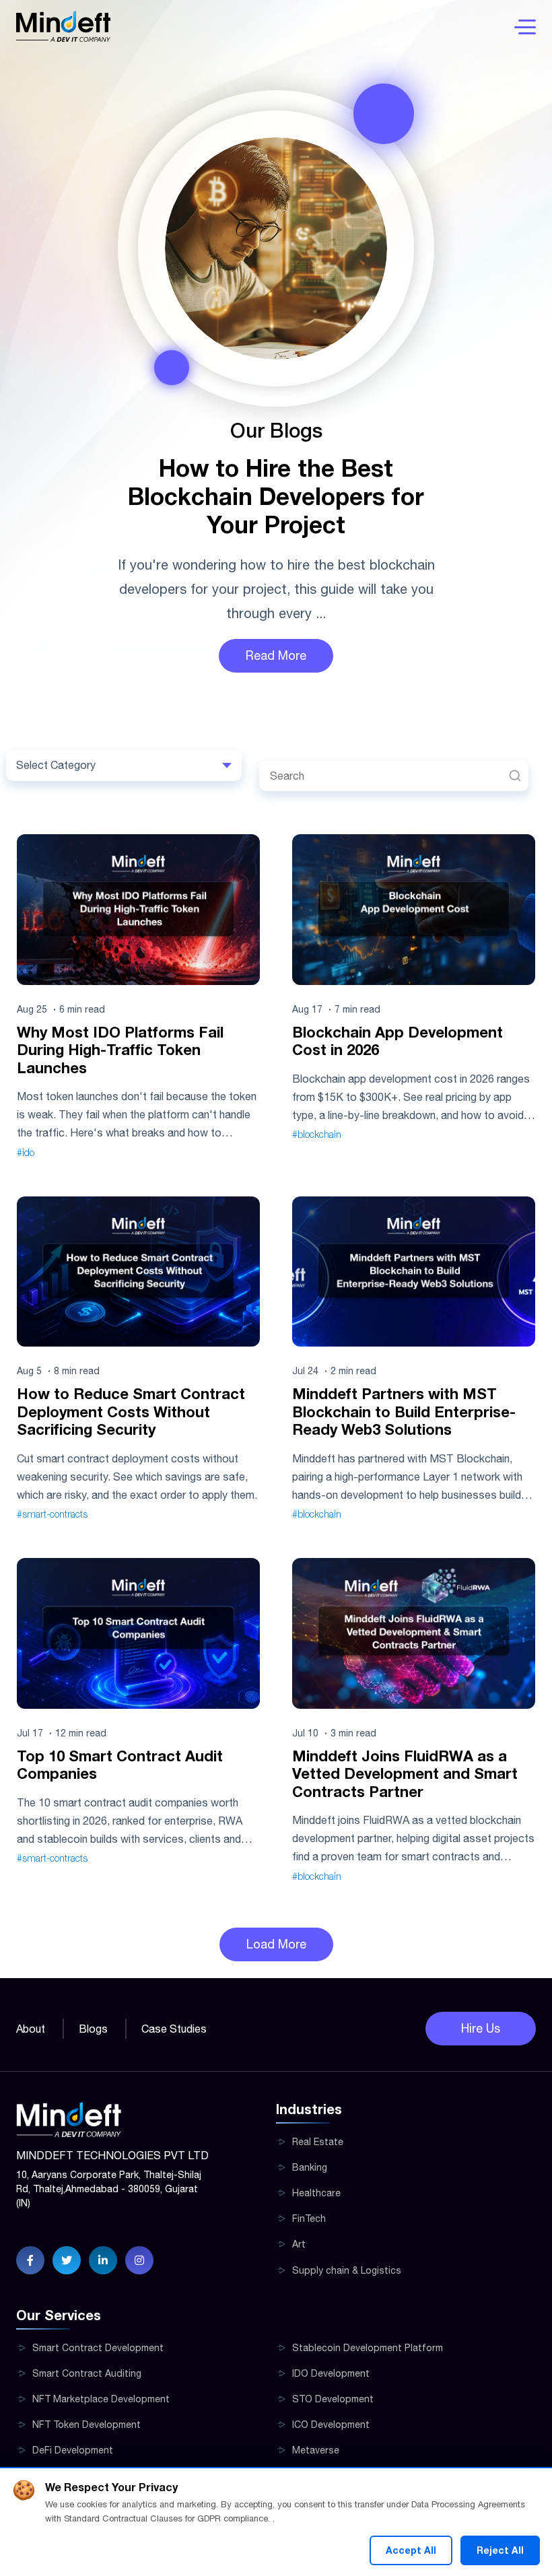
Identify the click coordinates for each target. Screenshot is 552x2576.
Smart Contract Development (98, 2348)
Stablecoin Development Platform (368, 2348)
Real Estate (318, 2142)
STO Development (333, 2399)
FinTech (309, 2218)
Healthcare (316, 2193)
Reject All (500, 2550)
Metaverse (316, 2450)
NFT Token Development (87, 2425)
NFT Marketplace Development (101, 2399)
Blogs (93, 2029)
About (31, 2029)
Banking (310, 2167)
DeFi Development (73, 2450)
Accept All (411, 2550)
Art (299, 2244)
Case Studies (174, 2029)
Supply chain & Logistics (347, 2270)
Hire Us (481, 2028)
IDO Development (331, 2373)
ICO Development (331, 2425)
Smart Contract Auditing (87, 2373)
